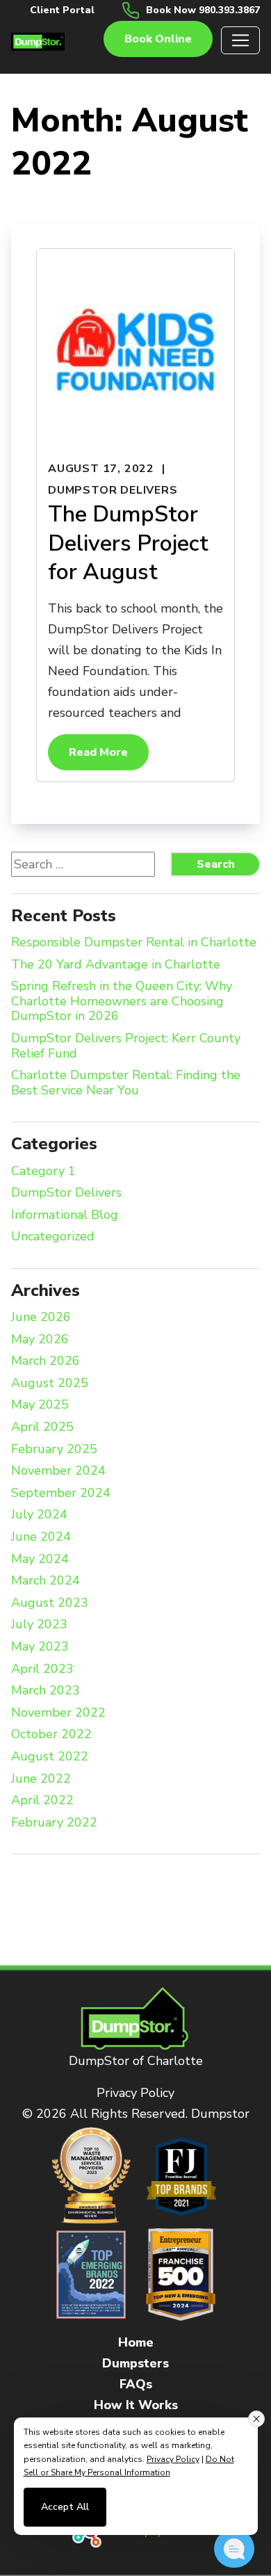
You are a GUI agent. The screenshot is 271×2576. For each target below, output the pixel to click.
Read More (98, 752)
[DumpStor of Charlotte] (38, 40)
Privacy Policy (135, 2093)
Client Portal (62, 10)
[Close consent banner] (256, 2419)
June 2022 (41, 1779)
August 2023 (50, 1603)
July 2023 (39, 1625)
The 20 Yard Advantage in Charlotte (116, 965)
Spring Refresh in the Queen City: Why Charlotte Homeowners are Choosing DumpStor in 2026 (122, 1002)
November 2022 (58, 1713)
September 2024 (61, 1493)
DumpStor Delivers (113, 490)
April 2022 (42, 1801)
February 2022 (54, 1823)
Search (216, 864)
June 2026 (41, 1318)
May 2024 (40, 1560)
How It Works (136, 2405)
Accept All (65, 2507)
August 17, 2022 (101, 469)
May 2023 (40, 1647)
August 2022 (50, 1757)
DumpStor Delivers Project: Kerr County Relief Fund (126, 1046)
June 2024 (41, 1537)
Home (136, 2342)
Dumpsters (135, 2363)
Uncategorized (53, 1237)
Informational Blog (65, 1215)
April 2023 (42, 1669)
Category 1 (43, 1172)
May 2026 (40, 1340)
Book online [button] (158, 39)
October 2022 (51, 1735)
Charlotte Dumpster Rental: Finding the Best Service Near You (126, 1083)
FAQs (136, 2384)
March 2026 (46, 1361)
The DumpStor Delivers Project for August (128, 543)
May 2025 (40, 1405)
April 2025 (42, 1427)
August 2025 (50, 1384)
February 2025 (54, 1450)
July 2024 (39, 1515)
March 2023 (46, 1691)
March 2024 (46, 1581)
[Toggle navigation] (240, 40)
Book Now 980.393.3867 (203, 10)
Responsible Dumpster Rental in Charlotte (134, 943)
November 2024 (58, 1471)
